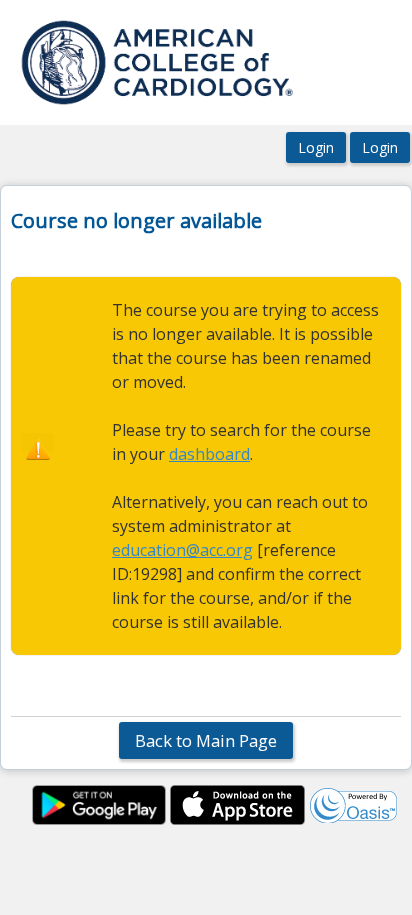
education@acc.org (182, 550)
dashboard (209, 454)
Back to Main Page (206, 740)
